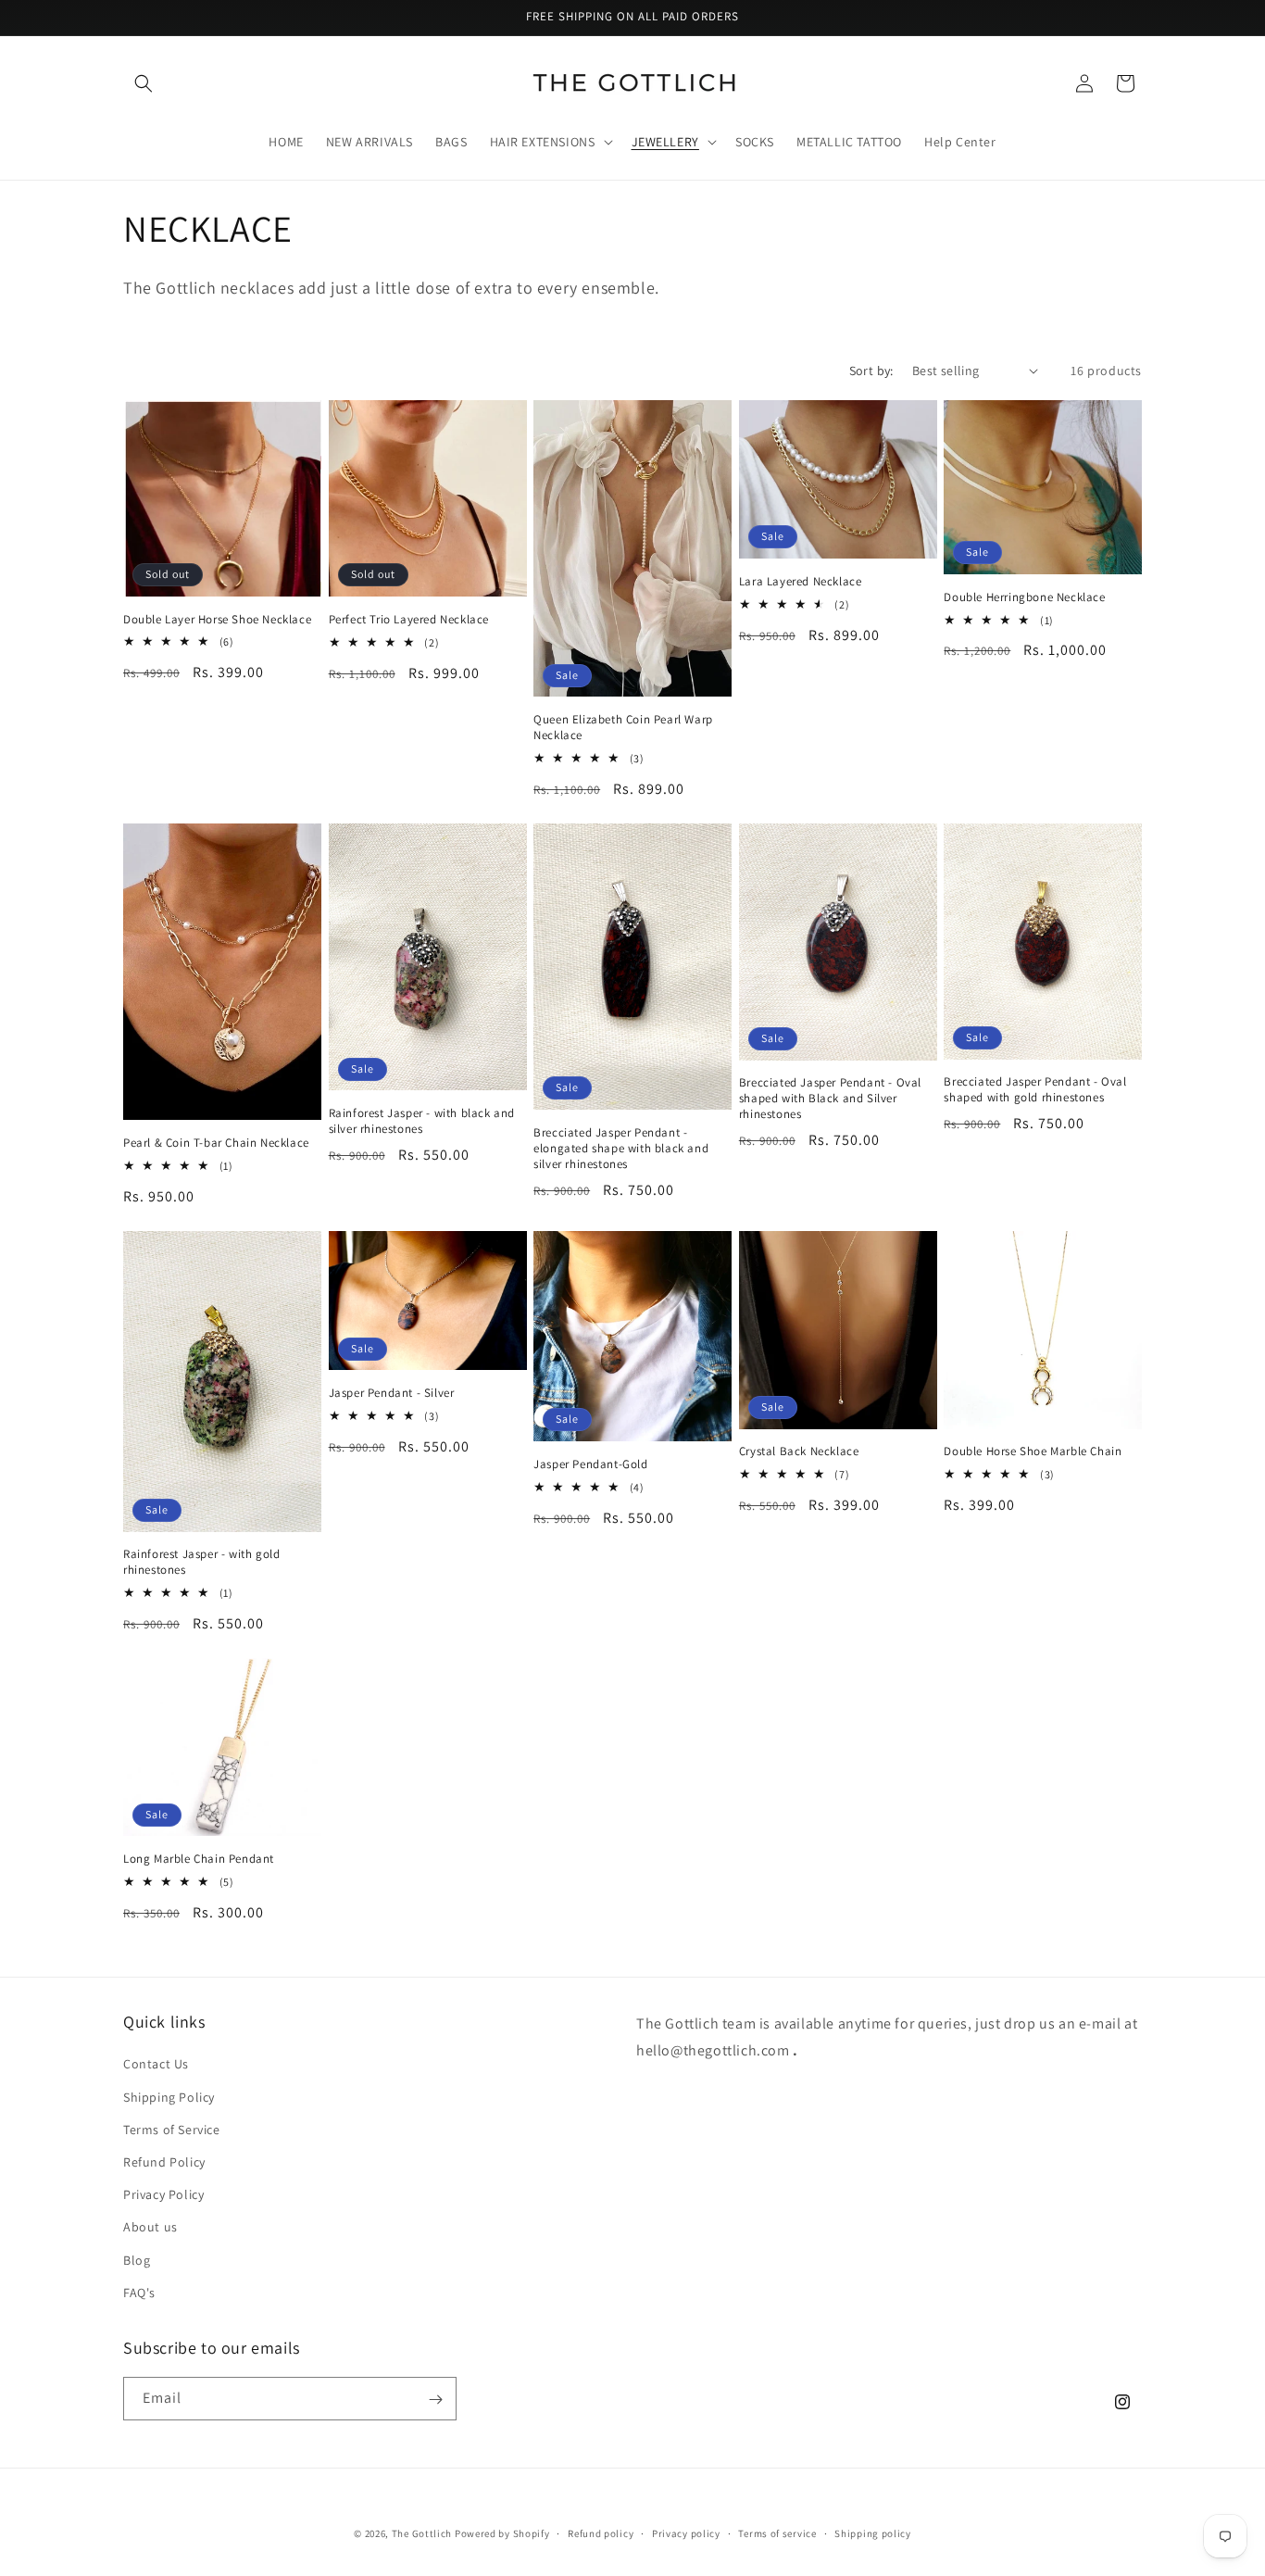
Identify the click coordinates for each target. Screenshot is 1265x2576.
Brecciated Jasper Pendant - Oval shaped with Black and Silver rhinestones (830, 1099)
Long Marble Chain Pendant (199, 1859)
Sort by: (871, 371)
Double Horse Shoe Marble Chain (1033, 1451)
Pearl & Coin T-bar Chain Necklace (216, 1143)
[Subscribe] (435, 2400)
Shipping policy (873, 2532)
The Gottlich (422, 2533)
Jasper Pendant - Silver (392, 1393)
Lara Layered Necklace (801, 582)
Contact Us (156, 2065)
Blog (137, 2260)
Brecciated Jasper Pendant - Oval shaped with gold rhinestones (1035, 1090)
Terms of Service (172, 2130)
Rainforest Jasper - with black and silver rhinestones (422, 1121)
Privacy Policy (163, 2194)
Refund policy (601, 2532)
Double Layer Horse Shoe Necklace (217, 620)
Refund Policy (164, 2162)
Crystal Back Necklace (799, 1451)
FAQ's (139, 2293)
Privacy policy (686, 2532)
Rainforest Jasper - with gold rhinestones (201, 1562)
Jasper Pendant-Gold (590, 1464)
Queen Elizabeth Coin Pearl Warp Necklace (623, 728)
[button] (144, 83)
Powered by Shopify (502, 2533)
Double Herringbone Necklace (1024, 597)
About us (150, 2228)
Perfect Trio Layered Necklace (409, 620)
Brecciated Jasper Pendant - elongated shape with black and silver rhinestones (621, 1149)
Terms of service (777, 2532)
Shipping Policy (169, 2097)
